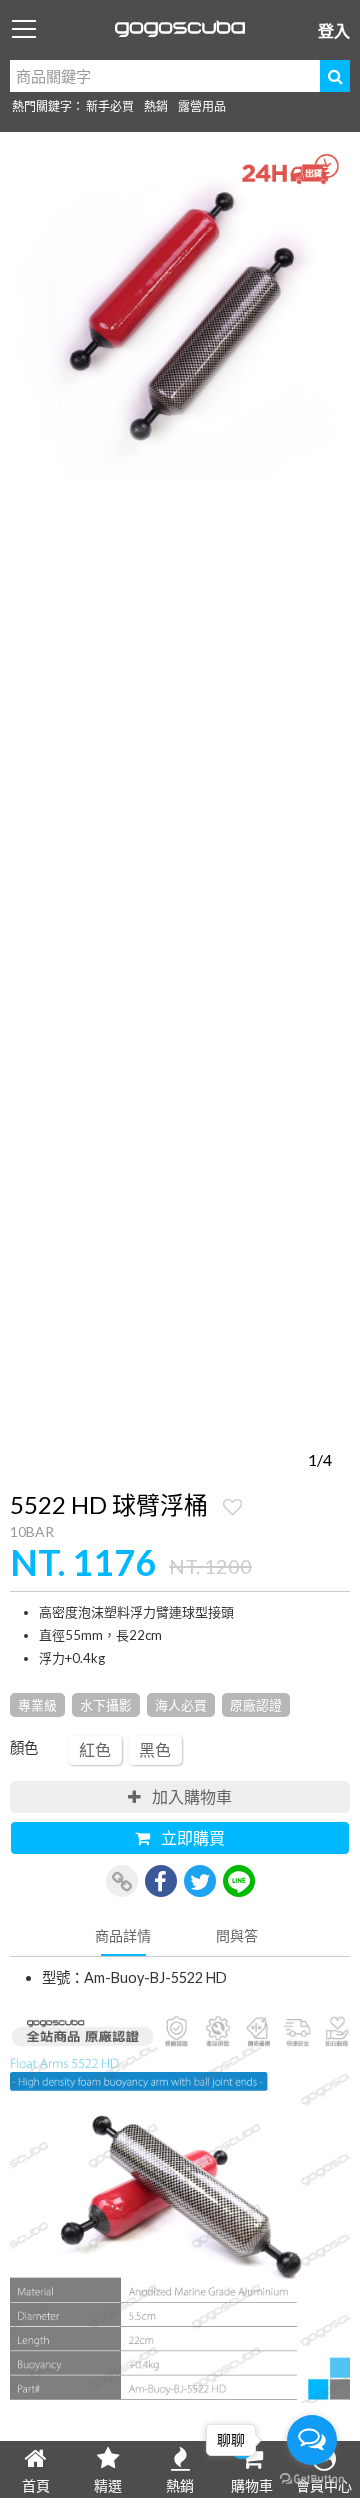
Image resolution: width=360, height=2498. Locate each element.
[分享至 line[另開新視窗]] (239, 1881)
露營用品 (202, 106)
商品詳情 (123, 1935)
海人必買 (181, 1705)
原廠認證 (256, 1705)
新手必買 (110, 106)
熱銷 (156, 106)
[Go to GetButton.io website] (312, 2478)
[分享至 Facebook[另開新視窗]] (161, 1881)
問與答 (237, 1935)
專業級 (37, 1705)
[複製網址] (122, 1881)
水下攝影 (106, 1705)
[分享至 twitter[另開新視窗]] (200, 1881)
